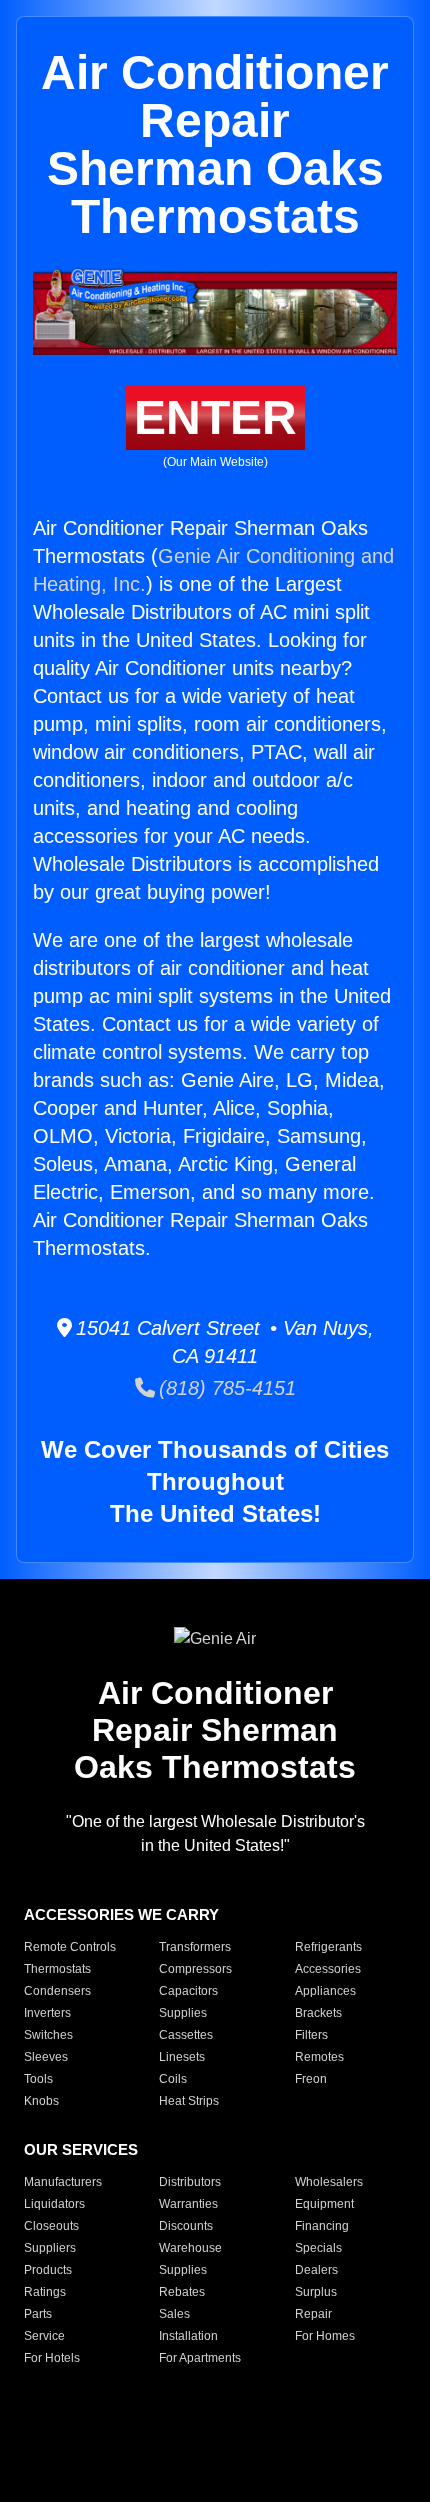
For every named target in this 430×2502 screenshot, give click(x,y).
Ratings (45, 2292)
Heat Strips (189, 2101)
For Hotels (52, 2358)
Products (48, 2270)
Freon (311, 2079)
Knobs (41, 2101)
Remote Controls (70, 1947)
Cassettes (186, 2035)
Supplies (183, 2013)
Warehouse (190, 2248)
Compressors (195, 1969)
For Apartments (200, 2358)
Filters (311, 2035)
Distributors (190, 2182)
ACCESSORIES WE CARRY (121, 1914)
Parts (38, 2314)
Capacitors (188, 1991)
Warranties (188, 2204)
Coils (173, 2079)
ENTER (215, 417)
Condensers (57, 1991)
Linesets (182, 2057)
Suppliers (50, 2248)
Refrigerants (328, 1947)
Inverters (47, 2013)
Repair (313, 2314)
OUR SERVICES (81, 2149)
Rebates (182, 2292)
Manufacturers (63, 2182)
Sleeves (46, 2057)
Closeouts (51, 2226)
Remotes (319, 2057)
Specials (318, 2248)
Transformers (195, 1947)
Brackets (318, 2013)
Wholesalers (329, 2182)
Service (44, 2336)
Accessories (328, 1969)
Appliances (325, 1991)
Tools (38, 2079)
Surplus (316, 2292)
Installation (188, 2336)
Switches (48, 2035)
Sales (174, 2314)
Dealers (316, 2270)
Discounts (186, 2226)
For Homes (325, 2336)
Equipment (324, 2204)
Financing (322, 2226)
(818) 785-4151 (225, 1388)
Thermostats (57, 1969)
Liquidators (54, 2204)
